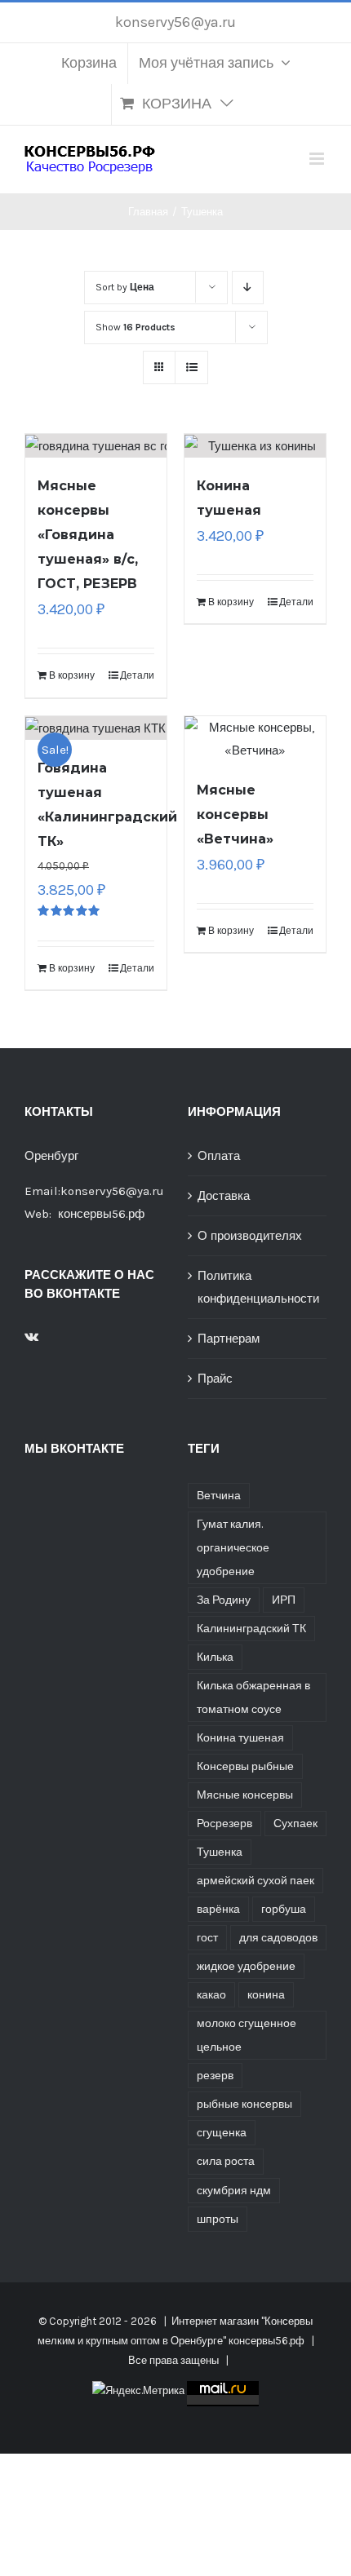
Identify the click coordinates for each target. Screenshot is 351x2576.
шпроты (218, 2219)
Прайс (215, 1379)
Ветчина (219, 1496)
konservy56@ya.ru (175, 22)
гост (207, 1938)
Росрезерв (224, 1824)
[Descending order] (248, 288)
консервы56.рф (101, 1214)
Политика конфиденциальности (258, 1287)
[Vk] (31, 1336)
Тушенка (220, 1852)
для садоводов (278, 1938)
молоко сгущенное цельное (247, 2035)
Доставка (224, 1196)
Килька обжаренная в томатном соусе (253, 1697)
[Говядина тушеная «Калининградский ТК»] (96, 728)
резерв (215, 2076)
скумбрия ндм (234, 2191)
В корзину (72, 675)
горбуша (284, 1909)
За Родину (224, 1600)
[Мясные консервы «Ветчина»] (255, 739)
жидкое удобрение (246, 1966)
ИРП (284, 1600)
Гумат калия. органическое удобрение (233, 1548)
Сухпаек (295, 1824)
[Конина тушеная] (255, 446)
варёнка (218, 1909)
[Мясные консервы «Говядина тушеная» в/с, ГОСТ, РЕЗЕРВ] (96, 446)
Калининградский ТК (251, 1629)
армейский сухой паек (255, 1881)
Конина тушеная (240, 1738)
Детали (137, 675)
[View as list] (191, 367)
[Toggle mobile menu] (318, 159)
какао (211, 1995)
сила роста (226, 2161)
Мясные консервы (245, 1795)
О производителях (250, 1236)
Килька (215, 1657)
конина (266, 1995)
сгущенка (222, 2133)
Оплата (219, 1156)
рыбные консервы (244, 2104)
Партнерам (229, 1339)
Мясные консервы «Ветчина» (235, 814)
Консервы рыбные (245, 1766)
